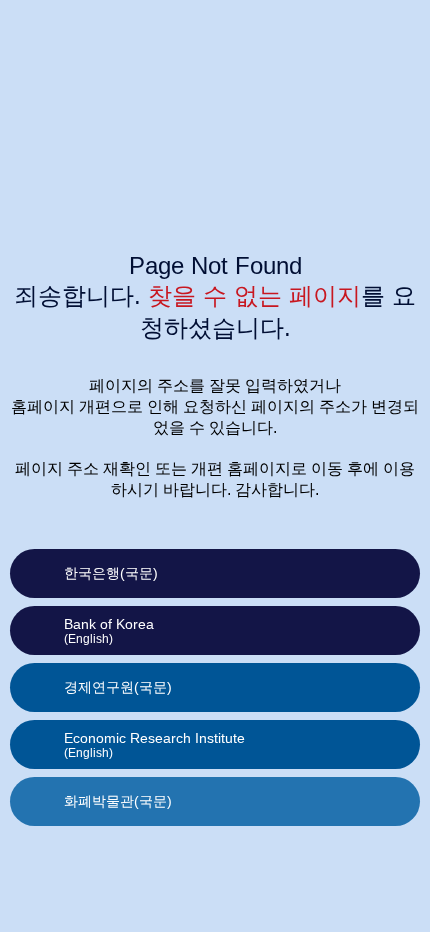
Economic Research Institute (154, 745)
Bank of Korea (109, 631)
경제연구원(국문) (118, 687)
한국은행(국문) (111, 573)
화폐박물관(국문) (118, 801)
